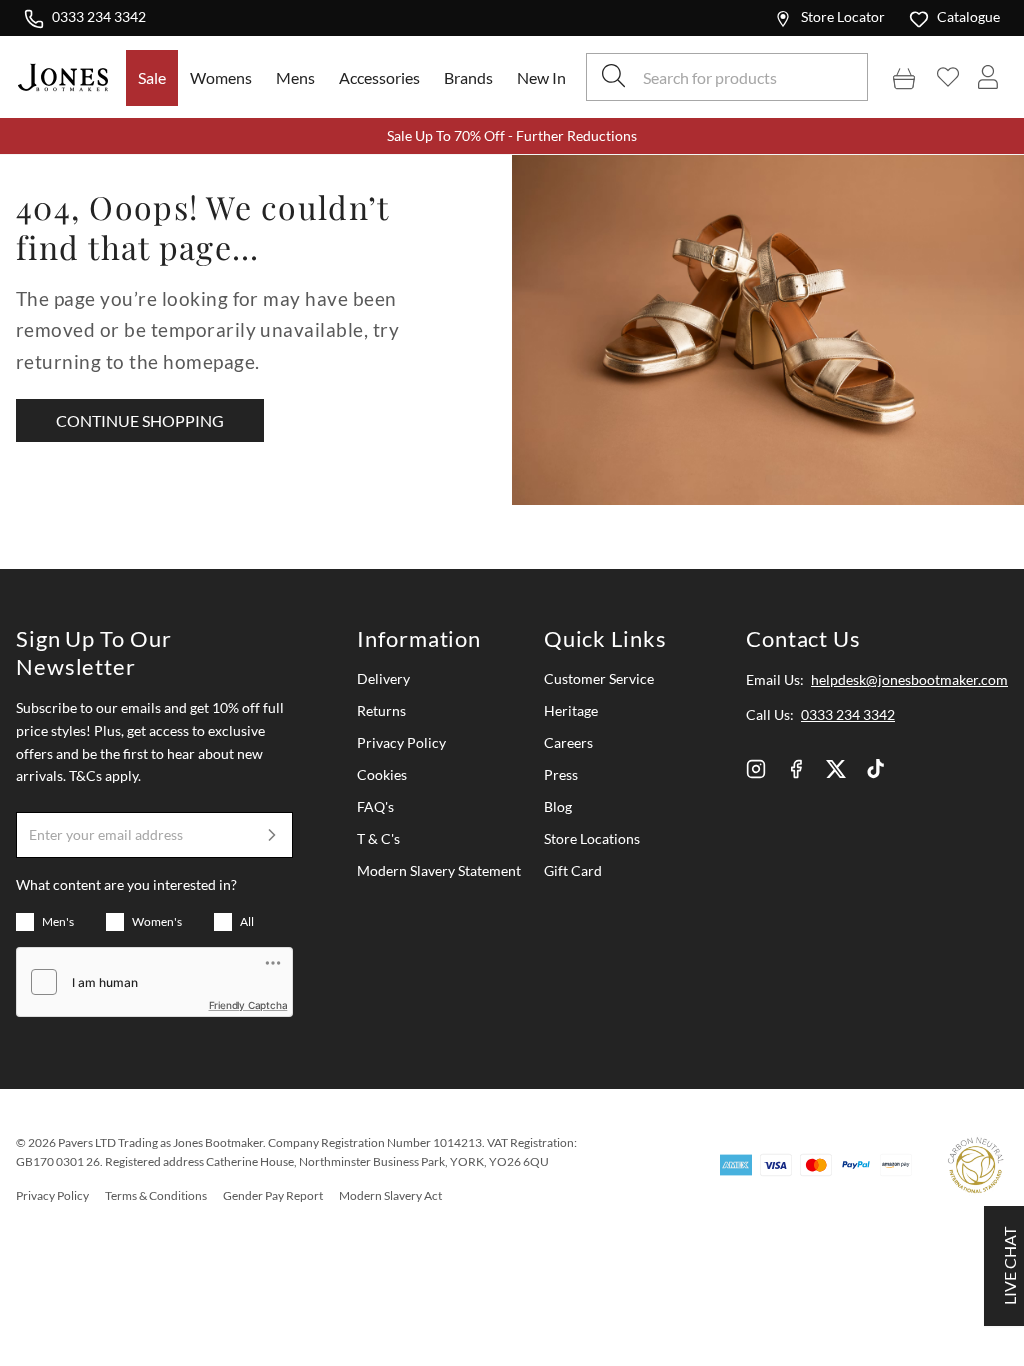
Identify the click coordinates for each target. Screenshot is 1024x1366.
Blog (558, 806)
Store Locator (843, 16)
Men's (58, 921)
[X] (836, 769)
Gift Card (573, 870)
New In (541, 77)
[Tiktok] (876, 769)
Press (561, 774)
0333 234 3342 (98, 16)
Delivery (383, 678)
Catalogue (968, 16)
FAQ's (375, 806)
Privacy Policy (401, 742)
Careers (568, 742)
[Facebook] (796, 769)
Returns (381, 710)
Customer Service (599, 678)
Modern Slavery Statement (439, 870)
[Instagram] (756, 769)
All (247, 921)
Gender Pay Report (273, 1195)
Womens (221, 77)
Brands (468, 77)
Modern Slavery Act (390, 1195)
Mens (295, 77)
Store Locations (592, 838)
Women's (157, 921)
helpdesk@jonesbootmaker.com (909, 679)
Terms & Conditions (156, 1195)
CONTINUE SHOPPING (140, 420)
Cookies (382, 774)
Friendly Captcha (248, 1005)
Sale (152, 77)
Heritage (571, 710)
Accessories (379, 77)
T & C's (378, 838)
